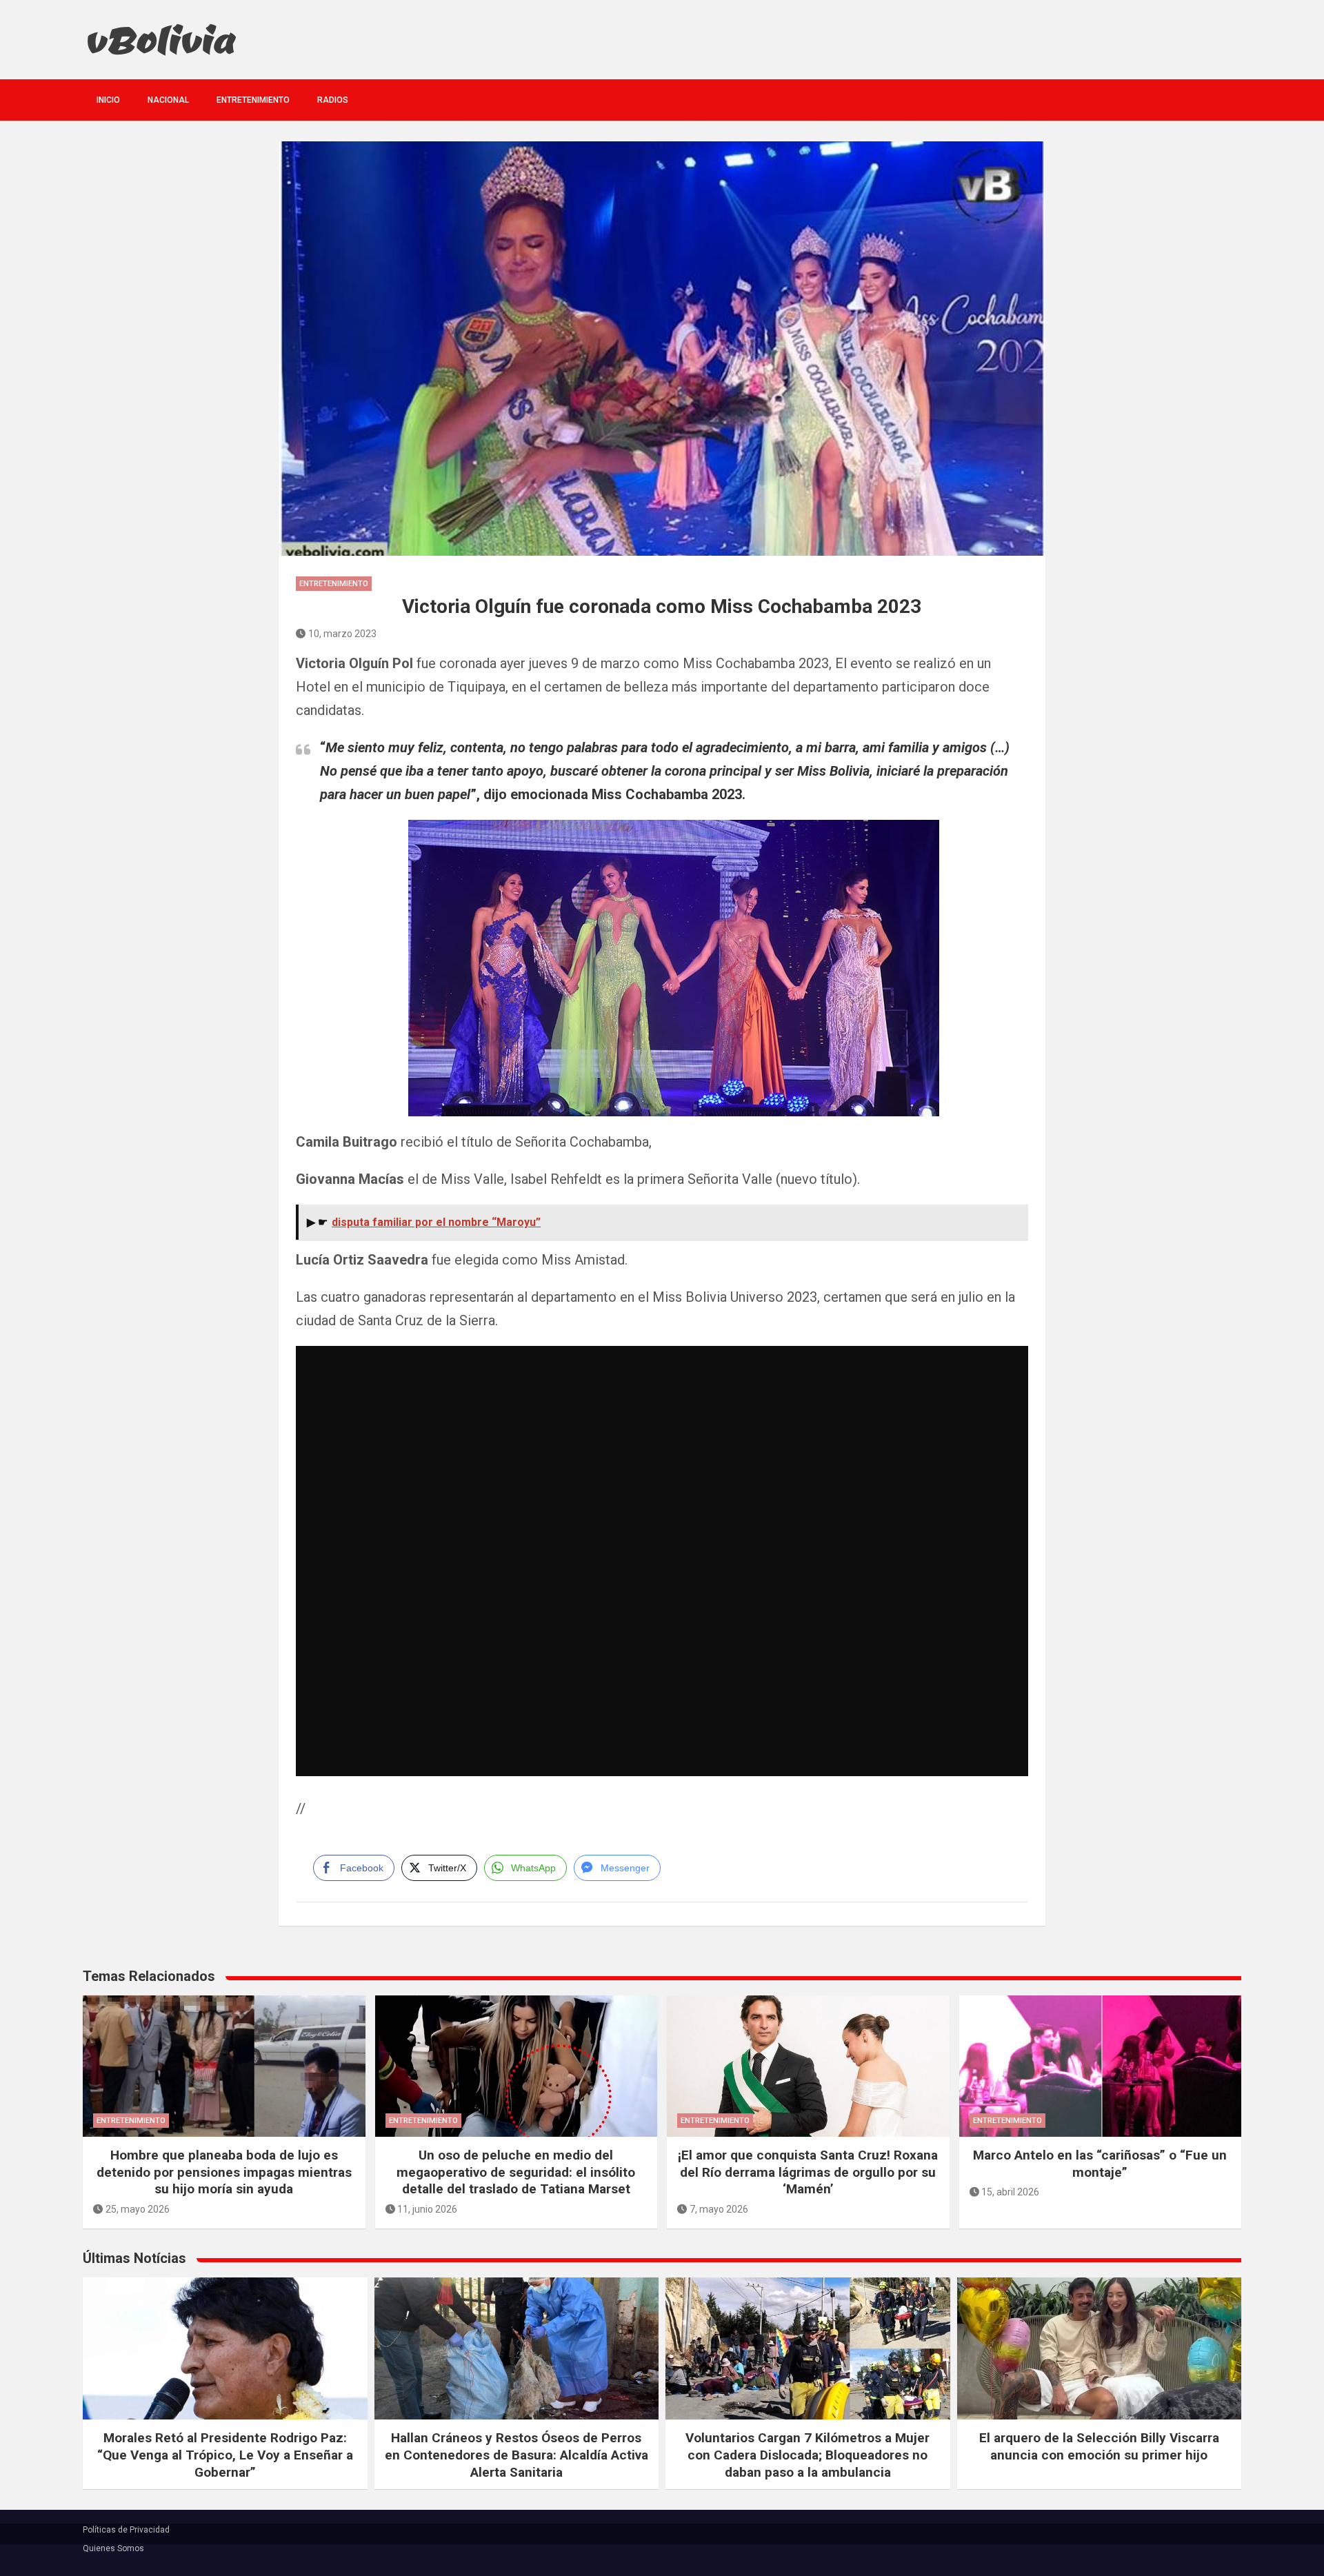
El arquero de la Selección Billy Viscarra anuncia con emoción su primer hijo (1099, 2446)
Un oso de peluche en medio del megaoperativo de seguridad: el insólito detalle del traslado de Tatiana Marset (516, 2172)
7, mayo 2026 (719, 2209)
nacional (168, 100)
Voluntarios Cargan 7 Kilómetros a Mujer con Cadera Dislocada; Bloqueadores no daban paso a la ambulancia (808, 2455)
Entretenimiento (253, 100)
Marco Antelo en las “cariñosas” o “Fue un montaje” (1100, 2164)
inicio (108, 100)
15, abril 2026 (1010, 2192)
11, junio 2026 (427, 2209)
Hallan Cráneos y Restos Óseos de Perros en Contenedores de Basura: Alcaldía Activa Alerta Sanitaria (516, 2455)
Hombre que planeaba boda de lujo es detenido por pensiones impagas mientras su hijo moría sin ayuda (224, 2172)
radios (333, 100)
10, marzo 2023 (342, 634)
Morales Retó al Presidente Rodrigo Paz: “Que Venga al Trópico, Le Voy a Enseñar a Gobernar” (225, 2455)
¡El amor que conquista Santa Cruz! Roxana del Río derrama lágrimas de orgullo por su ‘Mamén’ (808, 2172)
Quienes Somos (113, 2548)
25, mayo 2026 (138, 2209)
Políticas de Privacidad (126, 2530)
